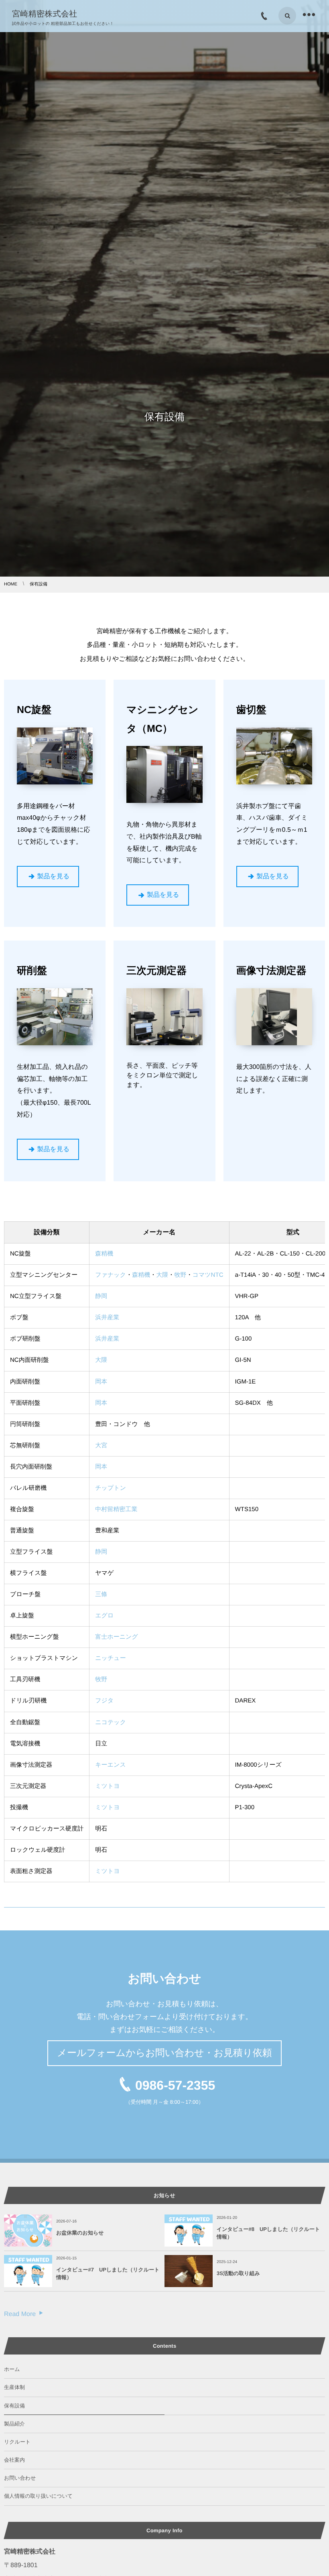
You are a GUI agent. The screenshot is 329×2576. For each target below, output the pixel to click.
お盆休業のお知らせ (80, 2233)
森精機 (104, 1254)
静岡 (101, 1296)
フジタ (104, 1701)
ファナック (111, 1275)
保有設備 (14, 2406)
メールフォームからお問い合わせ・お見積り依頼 (164, 2053)
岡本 (101, 1382)
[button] (48, 877)
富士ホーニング (117, 1637)
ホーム (12, 2369)
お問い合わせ (20, 2478)
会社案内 (14, 2460)
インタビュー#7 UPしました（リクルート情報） (108, 2273)
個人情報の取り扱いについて (38, 2496)
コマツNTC (208, 1275)
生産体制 (14, 2387)
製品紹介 (14, 2424)
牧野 (180, 1275)
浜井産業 (107, 1317)
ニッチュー (111, 1658)
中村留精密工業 (116, 1509)
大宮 (101, 1445)
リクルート (17, 2442)
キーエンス (111, 1765)
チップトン (111, 1488)
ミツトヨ (108, 1786)
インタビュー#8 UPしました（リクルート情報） (268, 2233)
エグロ (104, 1616)
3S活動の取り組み (238, 2273)
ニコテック (111, 1722)
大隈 (162, 1275)
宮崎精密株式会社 (45, 14)
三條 (101, 1594)
